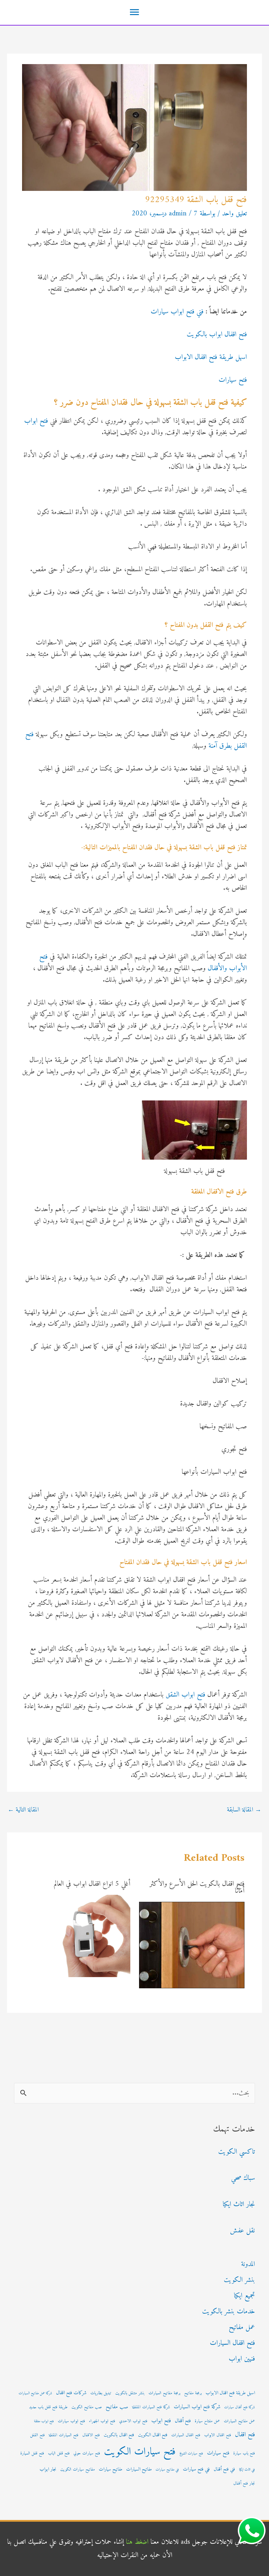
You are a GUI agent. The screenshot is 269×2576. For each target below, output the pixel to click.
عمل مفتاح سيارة (207, 2421)
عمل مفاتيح (242, 2328)
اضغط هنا (137, 2542)
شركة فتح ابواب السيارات (197, 2407)
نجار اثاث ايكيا (239, 2205)
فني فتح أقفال (224, 2470)
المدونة (248, 2264)
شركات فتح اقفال (71, 2393)
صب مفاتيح (117, 2407)
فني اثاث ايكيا (247, 2470)
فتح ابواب (36, 421)
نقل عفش (243, 2231)
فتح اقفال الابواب (218, 2435)
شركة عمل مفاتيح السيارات (35, 2393)
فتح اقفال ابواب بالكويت (217, 335)
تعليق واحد (234, 214)
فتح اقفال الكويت (153, 2435)
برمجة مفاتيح (193, 2393)
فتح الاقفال (91, 2435)
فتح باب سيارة (244, 2453)
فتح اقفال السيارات (232, 2343)
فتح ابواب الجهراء (102, 2421)
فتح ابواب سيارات (71, 2421)
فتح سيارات (233, 380)
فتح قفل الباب (59, 2453)
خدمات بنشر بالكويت (229, 2312)
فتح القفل (37, 2435)
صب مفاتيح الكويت (87, 2407)
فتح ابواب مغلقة (44, 2421)
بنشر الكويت (239, 2280)
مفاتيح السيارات (139, 2470)
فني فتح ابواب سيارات (177, 312)
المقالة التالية (23, 1810)
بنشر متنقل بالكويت (130, 2393)
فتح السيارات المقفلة (64, 2435)
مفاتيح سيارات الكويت (78, 2470)
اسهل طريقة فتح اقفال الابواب (211, 357)
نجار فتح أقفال (244, 2484)
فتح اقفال (245, 2435)
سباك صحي (243, 2178)
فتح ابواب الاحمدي (133, 2421)
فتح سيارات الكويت (140, 2452)
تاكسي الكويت (237, 2152)
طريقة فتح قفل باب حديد (48, 2407)
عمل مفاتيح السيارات (239, 2421)
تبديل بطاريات (101, 2393)
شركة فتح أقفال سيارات (240, 2407)
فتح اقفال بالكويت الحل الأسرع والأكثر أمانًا (197, 1888)
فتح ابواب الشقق (185, 1695)
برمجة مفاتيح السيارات (164, 2393)
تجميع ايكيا (244, 2296)
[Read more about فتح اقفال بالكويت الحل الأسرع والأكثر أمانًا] (192, 1945)
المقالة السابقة (244, 1810)
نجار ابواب (48, 2470)
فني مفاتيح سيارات (167, 2470)
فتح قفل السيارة (32, 2453)
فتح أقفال (183, 2421)
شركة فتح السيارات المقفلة (151, 2407)
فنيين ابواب (242, 2359)
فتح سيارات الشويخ (191, 2454)
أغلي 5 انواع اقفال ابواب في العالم (92, 1884)
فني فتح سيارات (196, 2469)
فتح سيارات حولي (87, 2453)
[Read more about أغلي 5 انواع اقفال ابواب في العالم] (89, 1936)
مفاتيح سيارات (111, 2470)
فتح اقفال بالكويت (119, 2435)
